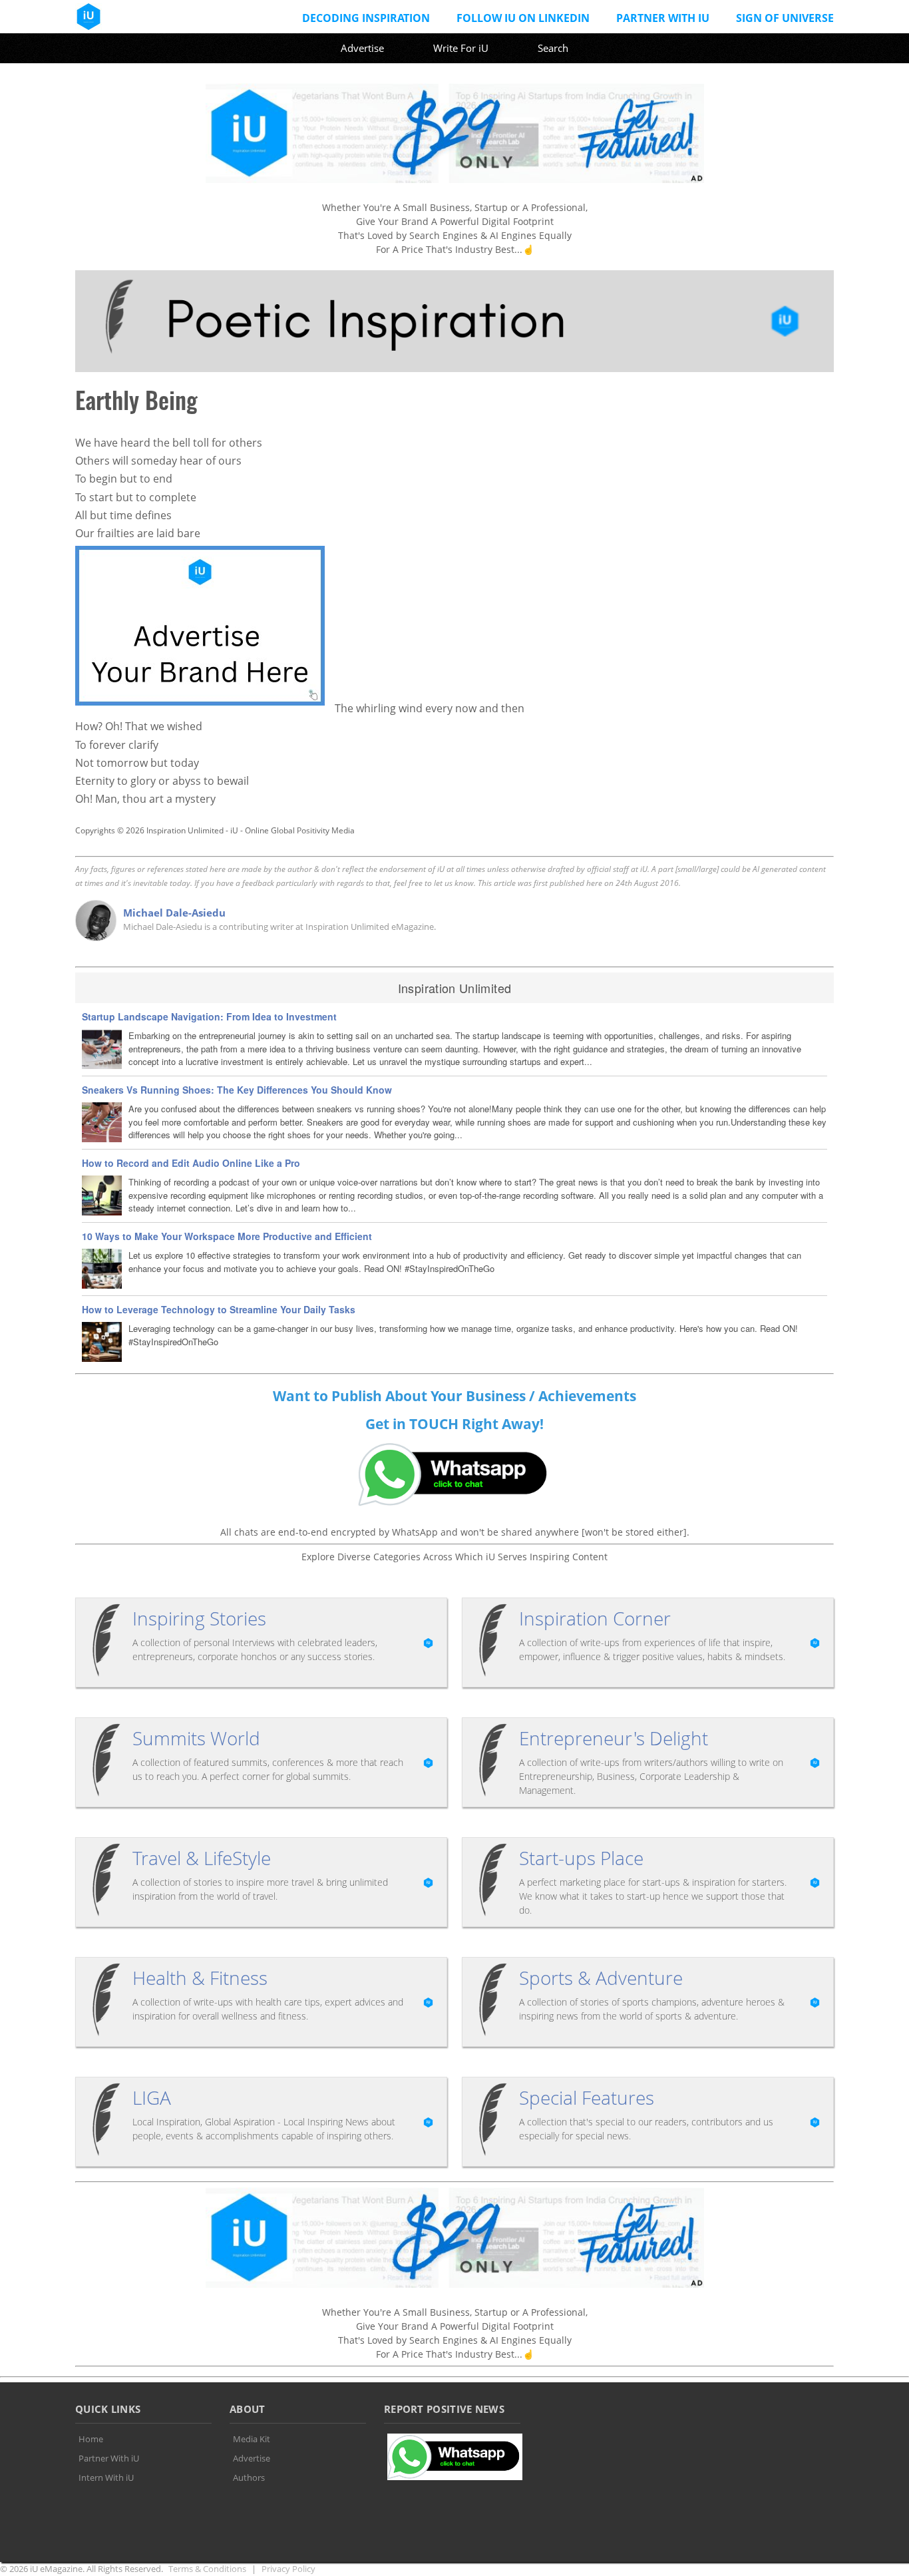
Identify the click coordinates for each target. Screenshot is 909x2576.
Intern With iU (106, 2477)
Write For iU (461, 48)
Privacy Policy (288, 2569)
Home (91, 2439)
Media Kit (252, 2439)
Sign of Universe (785, 18)
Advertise (362, 48)
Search (553, 48)
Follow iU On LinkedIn (523, 18)
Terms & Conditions (207, 2569)
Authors (249, 2477)
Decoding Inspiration (366, 18)
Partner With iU (663, 18)
